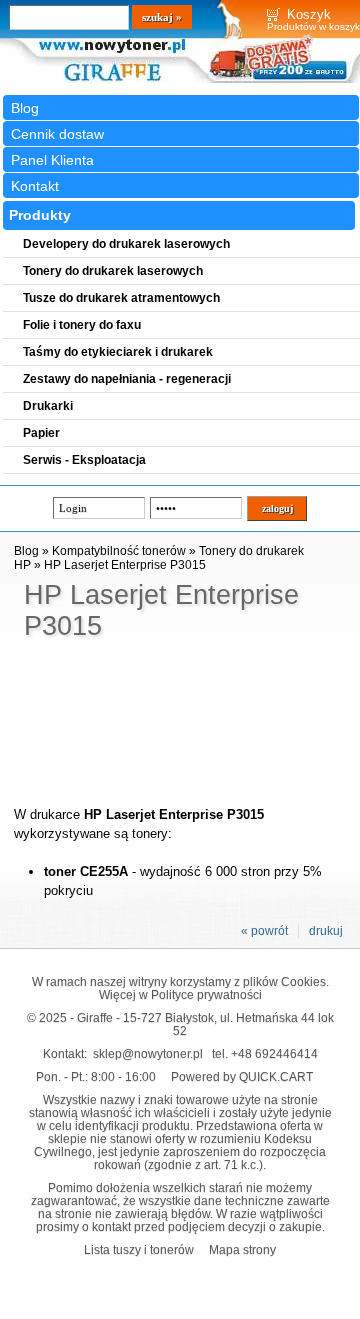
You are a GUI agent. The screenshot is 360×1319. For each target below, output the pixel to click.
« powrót (264, 931)
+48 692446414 (274, 1053)
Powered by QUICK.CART (242, 1076)
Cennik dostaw (57, 134)
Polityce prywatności (206, 994)
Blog (25, 108)
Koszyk (309, 14)
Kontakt (35, 186)
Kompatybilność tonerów (119, 551)
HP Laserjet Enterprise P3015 (125, 565)
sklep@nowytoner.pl (148, 1053)
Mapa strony (242, 1249)
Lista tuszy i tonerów (139, 1249)
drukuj (326, 931)
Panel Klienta (52, 160)
